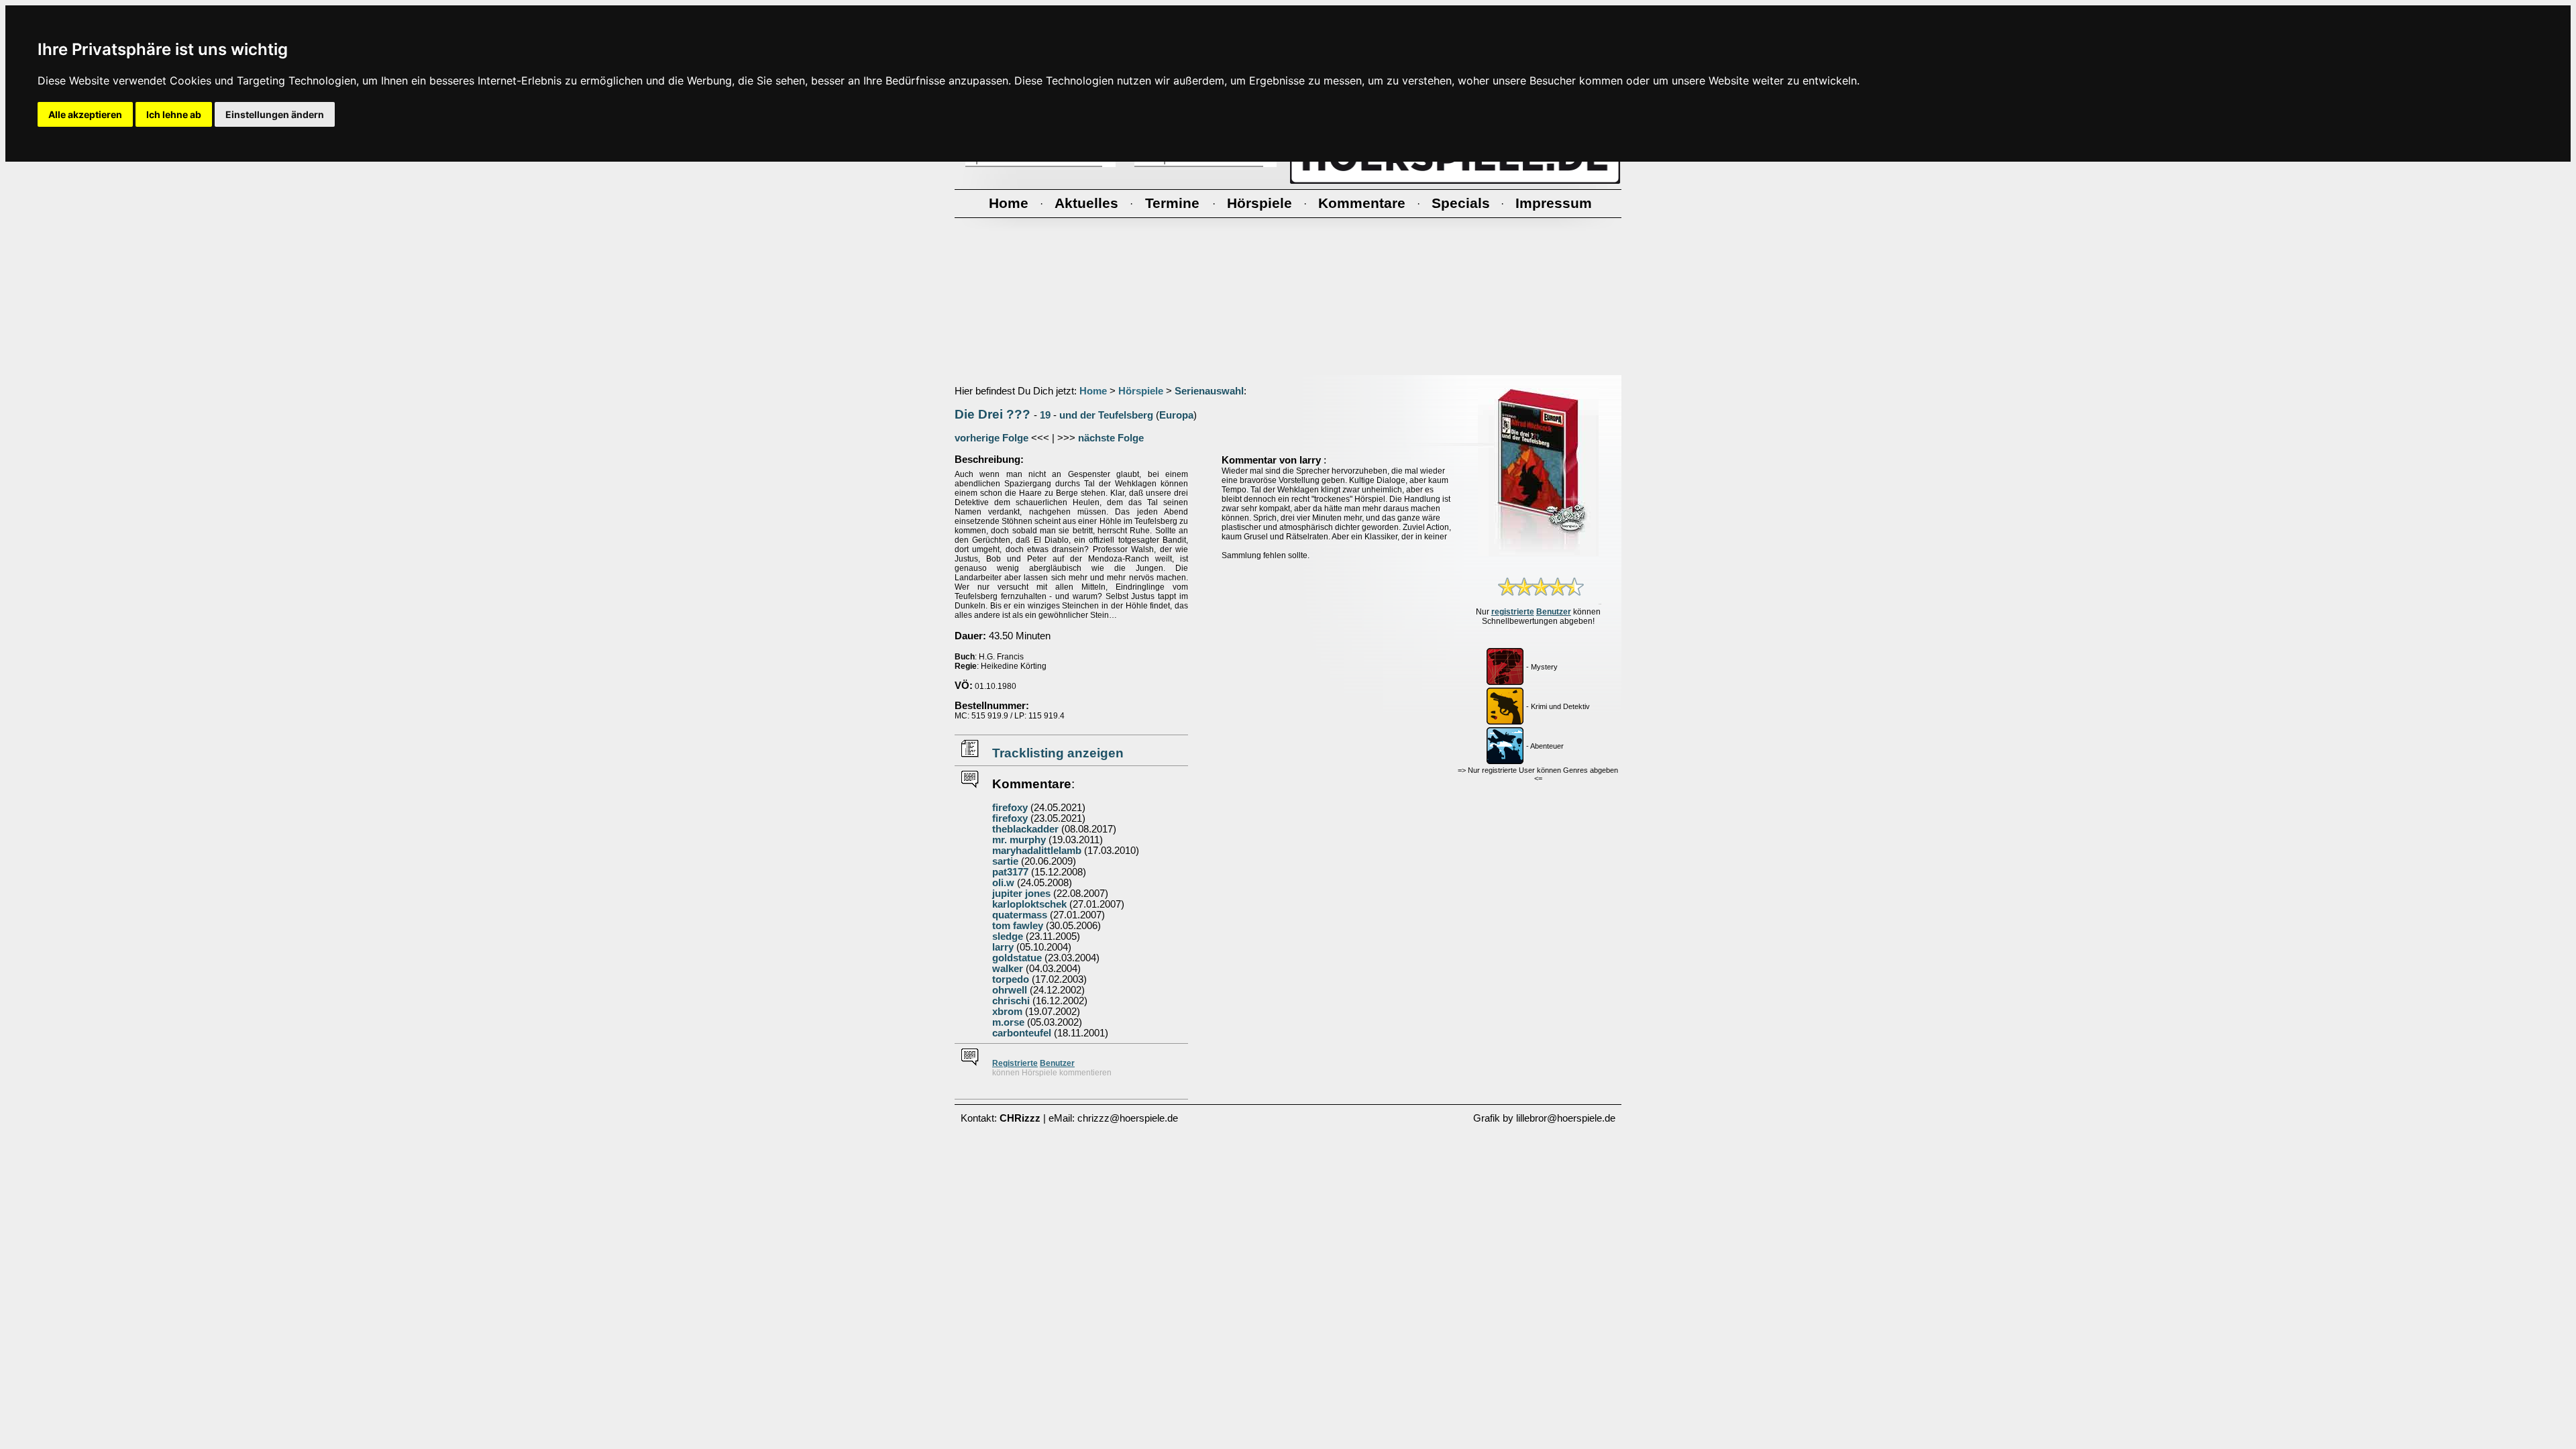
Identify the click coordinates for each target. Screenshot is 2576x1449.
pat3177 (1010, 872)
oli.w (1003, 883)
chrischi (1011, 1001)
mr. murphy (1019, 840)
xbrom (1007, 1012)
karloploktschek (1029, 904)
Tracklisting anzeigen (1058, 753)
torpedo (1011, 979)
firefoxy (1010, 808)
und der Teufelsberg (1106, 415)
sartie (1005, 861)
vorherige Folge (991, 438)
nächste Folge (1111, 438)
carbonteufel (1022, 1033)
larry (1003, 947)
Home (1093, 391)
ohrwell (1010, 990)
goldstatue (1017, 958)
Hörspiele (1141, 391)
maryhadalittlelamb (1037, 851)
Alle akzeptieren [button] (85, 114)
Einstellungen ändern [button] (275, 114)
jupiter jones (1021, 894)
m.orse (1008, 1022)
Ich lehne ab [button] (174, 114)
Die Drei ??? (992, 414)
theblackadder (1025, 829)
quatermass (1020, 915)
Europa (1176, 415)
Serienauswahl (1209, 391)
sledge (1008, 936)
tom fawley (1018, 926)
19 (1045, 415)
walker (1008, 969)
